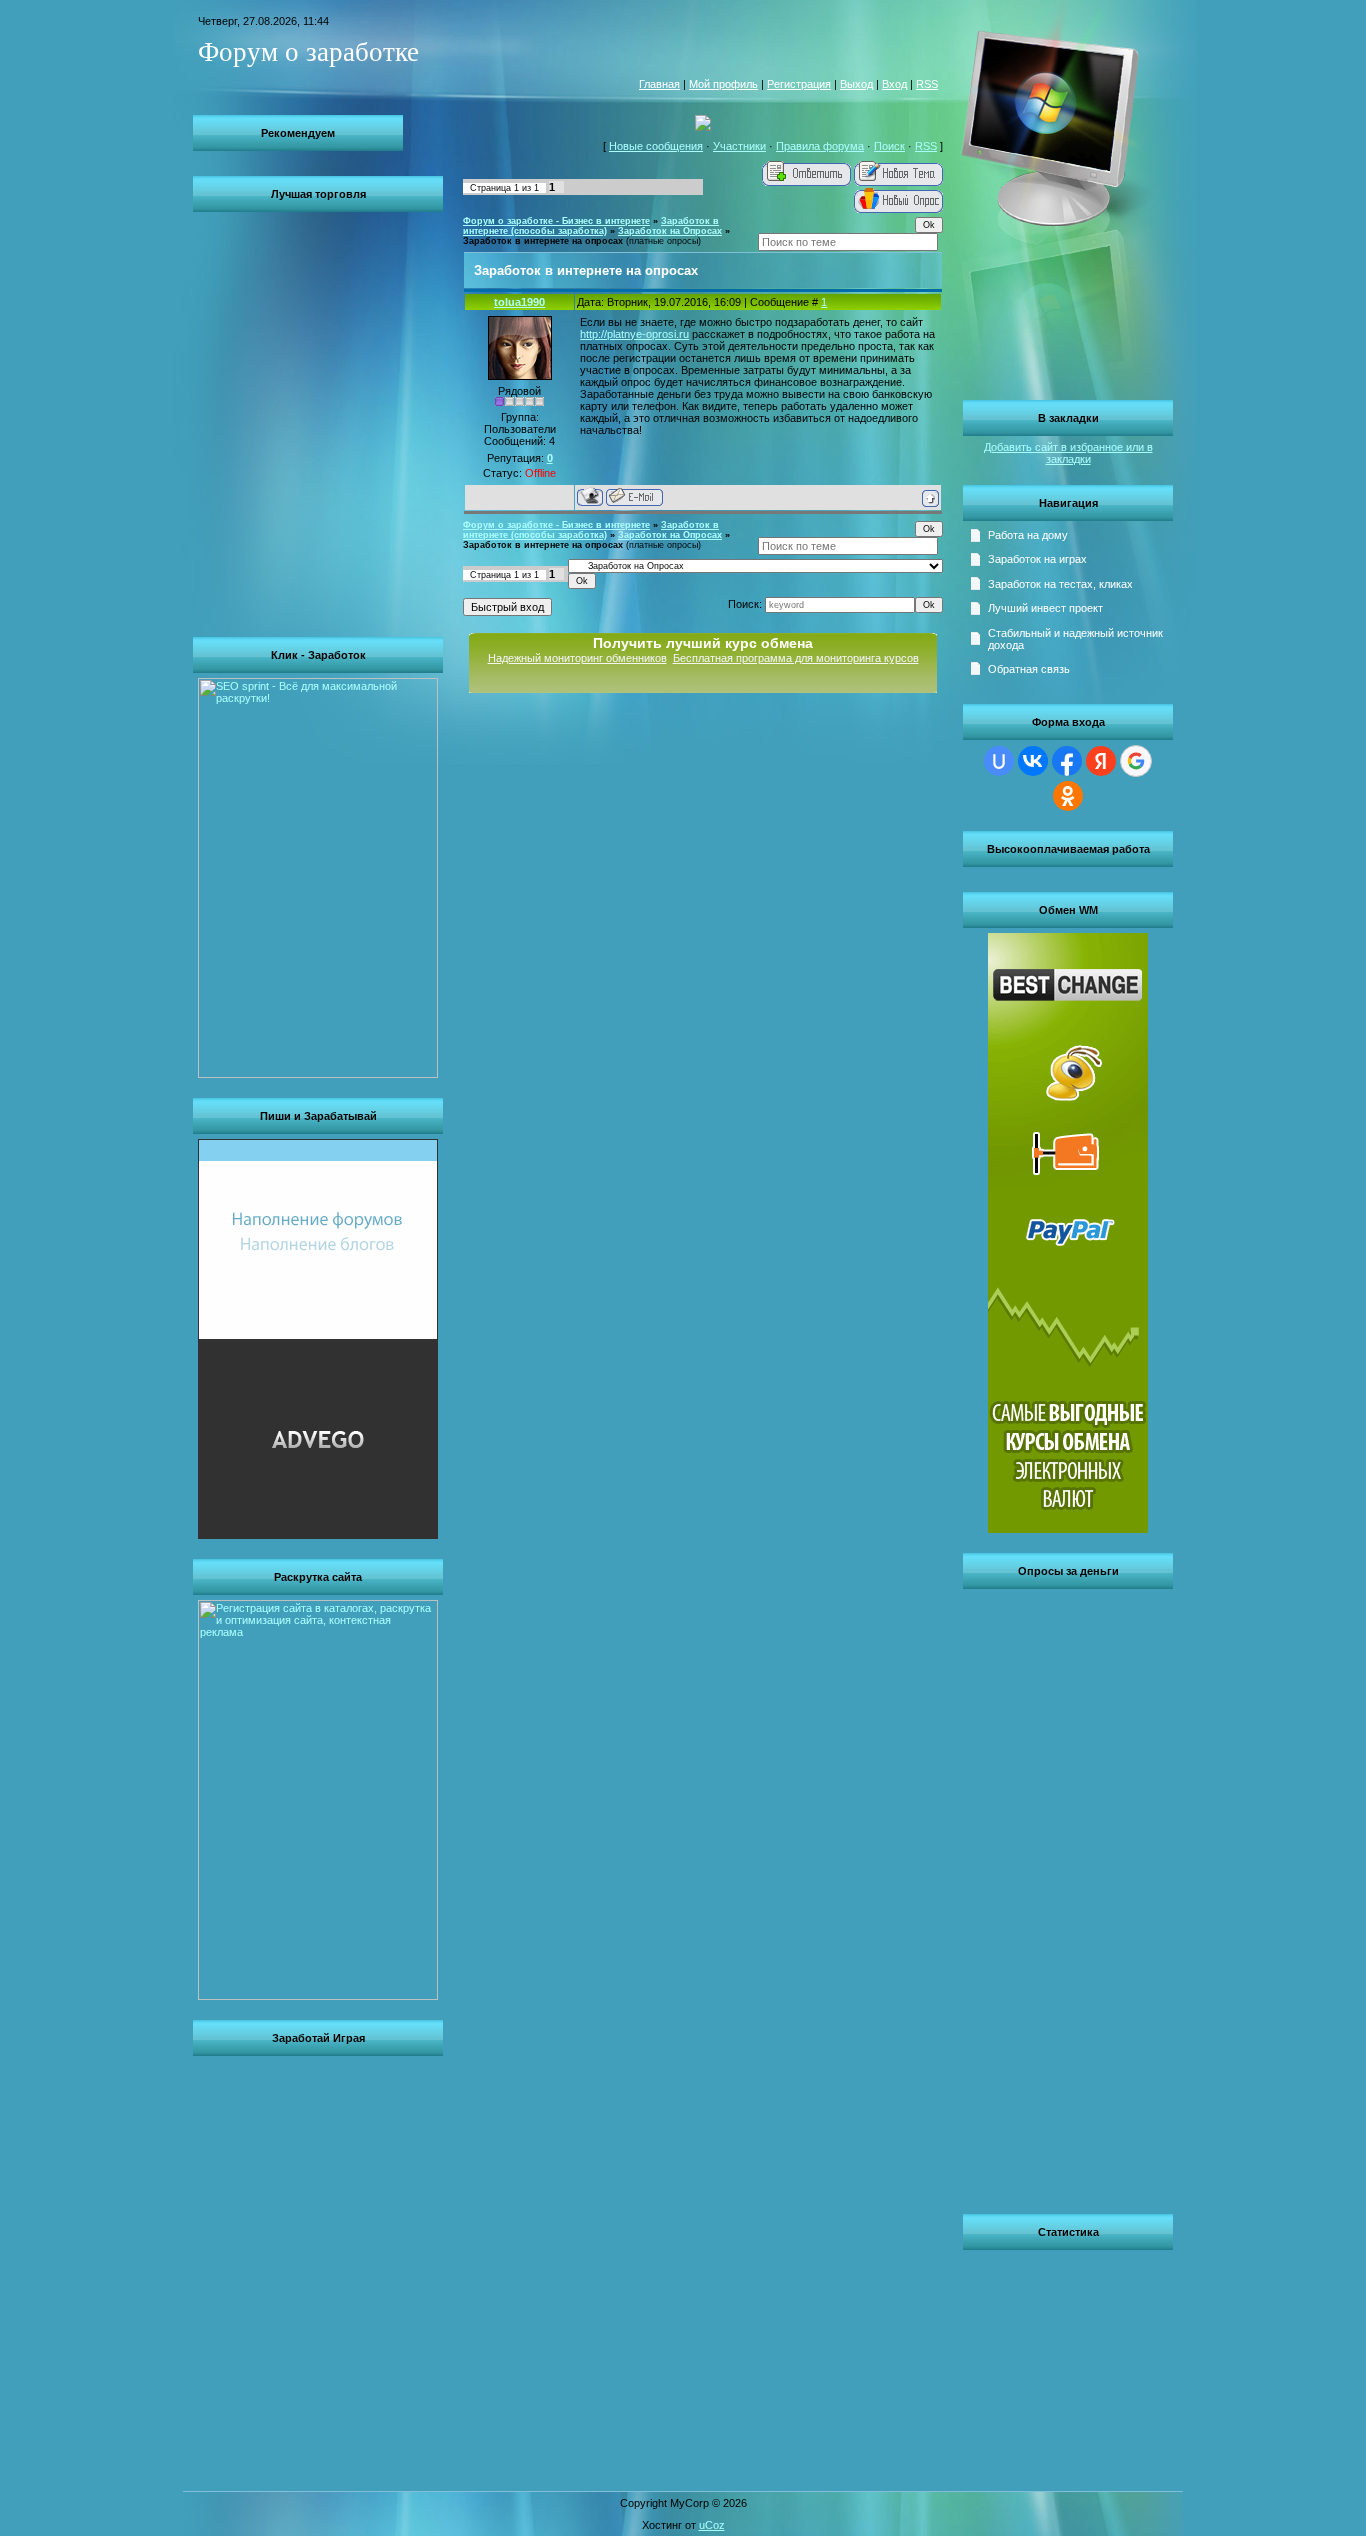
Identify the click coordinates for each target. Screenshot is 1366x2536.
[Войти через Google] (1136, 761)
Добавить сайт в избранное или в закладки (1068, 453)
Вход (894, 84)
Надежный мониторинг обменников (577, 658)
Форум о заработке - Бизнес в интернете (556, 221)
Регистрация (799, 84)
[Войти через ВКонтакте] (1033, 761)
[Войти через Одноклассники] (1068, 796)
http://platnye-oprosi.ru (634, 334)
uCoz (712, 2525)
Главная (659, 84)
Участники (739, 146)
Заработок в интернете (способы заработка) (591, 226)
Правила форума (820, 146)
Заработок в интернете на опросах (543, 241)
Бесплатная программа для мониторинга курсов (796, 658)
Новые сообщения (656, 146)
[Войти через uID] (999, 761)
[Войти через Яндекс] (1101, 761)
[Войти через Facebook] (1067, 761)
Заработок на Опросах (670, 231)
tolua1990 (519, 302)
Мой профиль (723, 84)
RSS (927, 84)
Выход (856, 84)
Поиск (889, 146)
